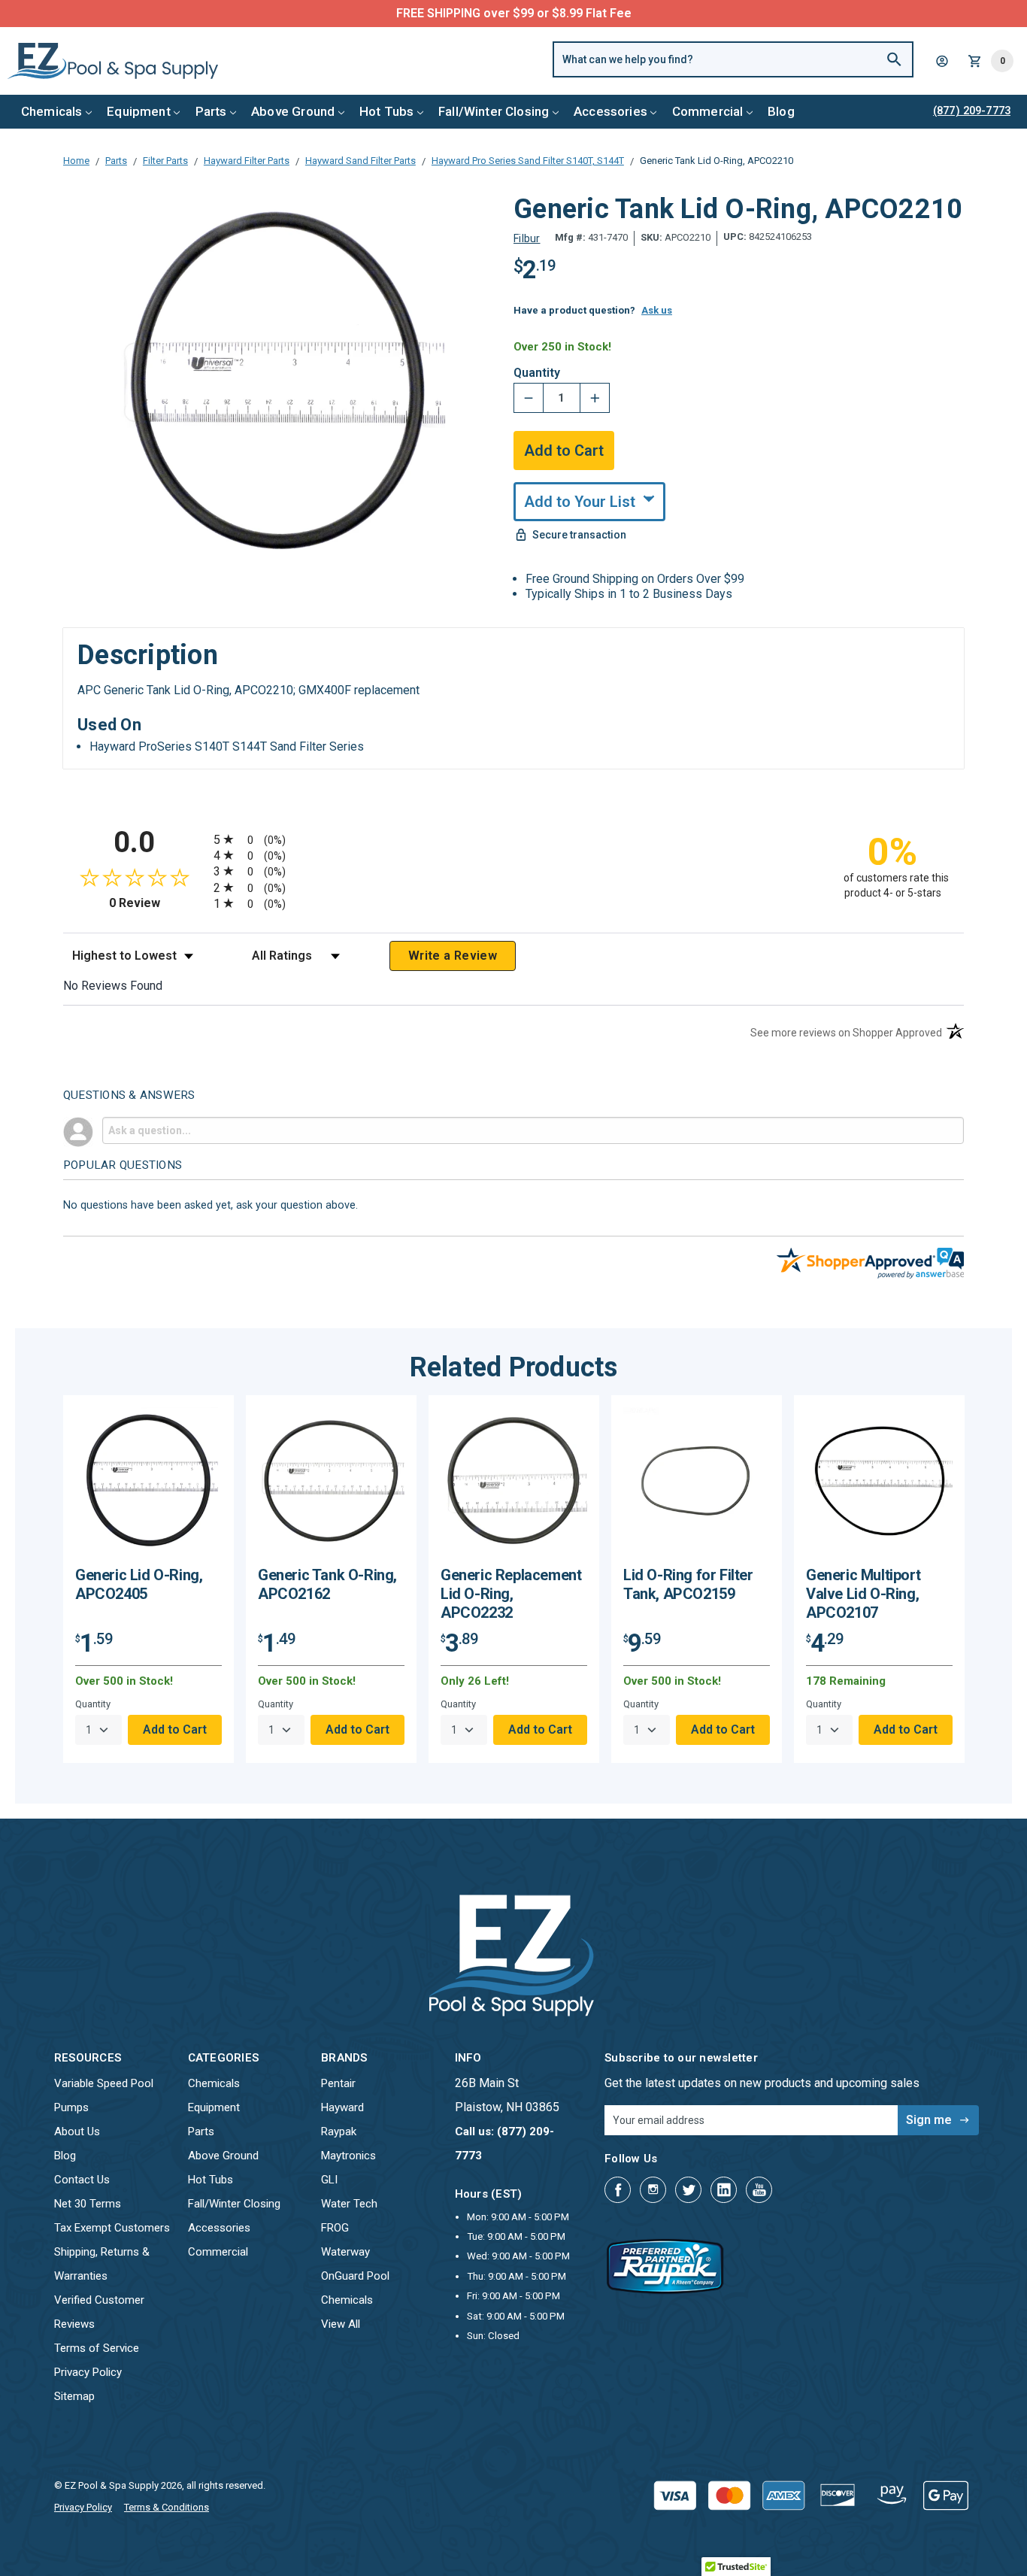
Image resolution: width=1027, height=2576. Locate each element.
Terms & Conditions (167, 2507)
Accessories (610, 111)
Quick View (149, 1487)
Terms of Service (97, 2348)
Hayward (342, 2107)
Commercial (708, 111)
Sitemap (74, 2396)
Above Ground (293, 111)
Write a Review (453, 956)
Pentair (338, 2083)
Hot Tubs (386, 111)
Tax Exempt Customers (112, 2228)
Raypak (339, 2131)
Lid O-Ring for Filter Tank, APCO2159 (688, 1584)
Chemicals (52, 111)
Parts (211, 111)
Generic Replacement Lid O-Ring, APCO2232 (511, 1594)
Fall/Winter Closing (494, 111)
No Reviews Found (113, 986)
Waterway (345, 2252)
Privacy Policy (88, 2372)
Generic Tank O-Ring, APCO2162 (327, 1584)
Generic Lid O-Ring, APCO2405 (139, 1584)
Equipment (139, 111)
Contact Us (82, 2180)
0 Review (158, 903)
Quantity (537, 373)
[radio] (513, 839)
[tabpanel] (148, 1579)
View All (341, 2324)
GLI (329, 2180)
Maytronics (348, 2156)
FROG (335, 2228)
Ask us (657, 310)
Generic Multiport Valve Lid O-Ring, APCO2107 (863, 1594)
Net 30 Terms (88, 2204)
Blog (781, 111)
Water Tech (349, 2204)
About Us (77, 2131)
